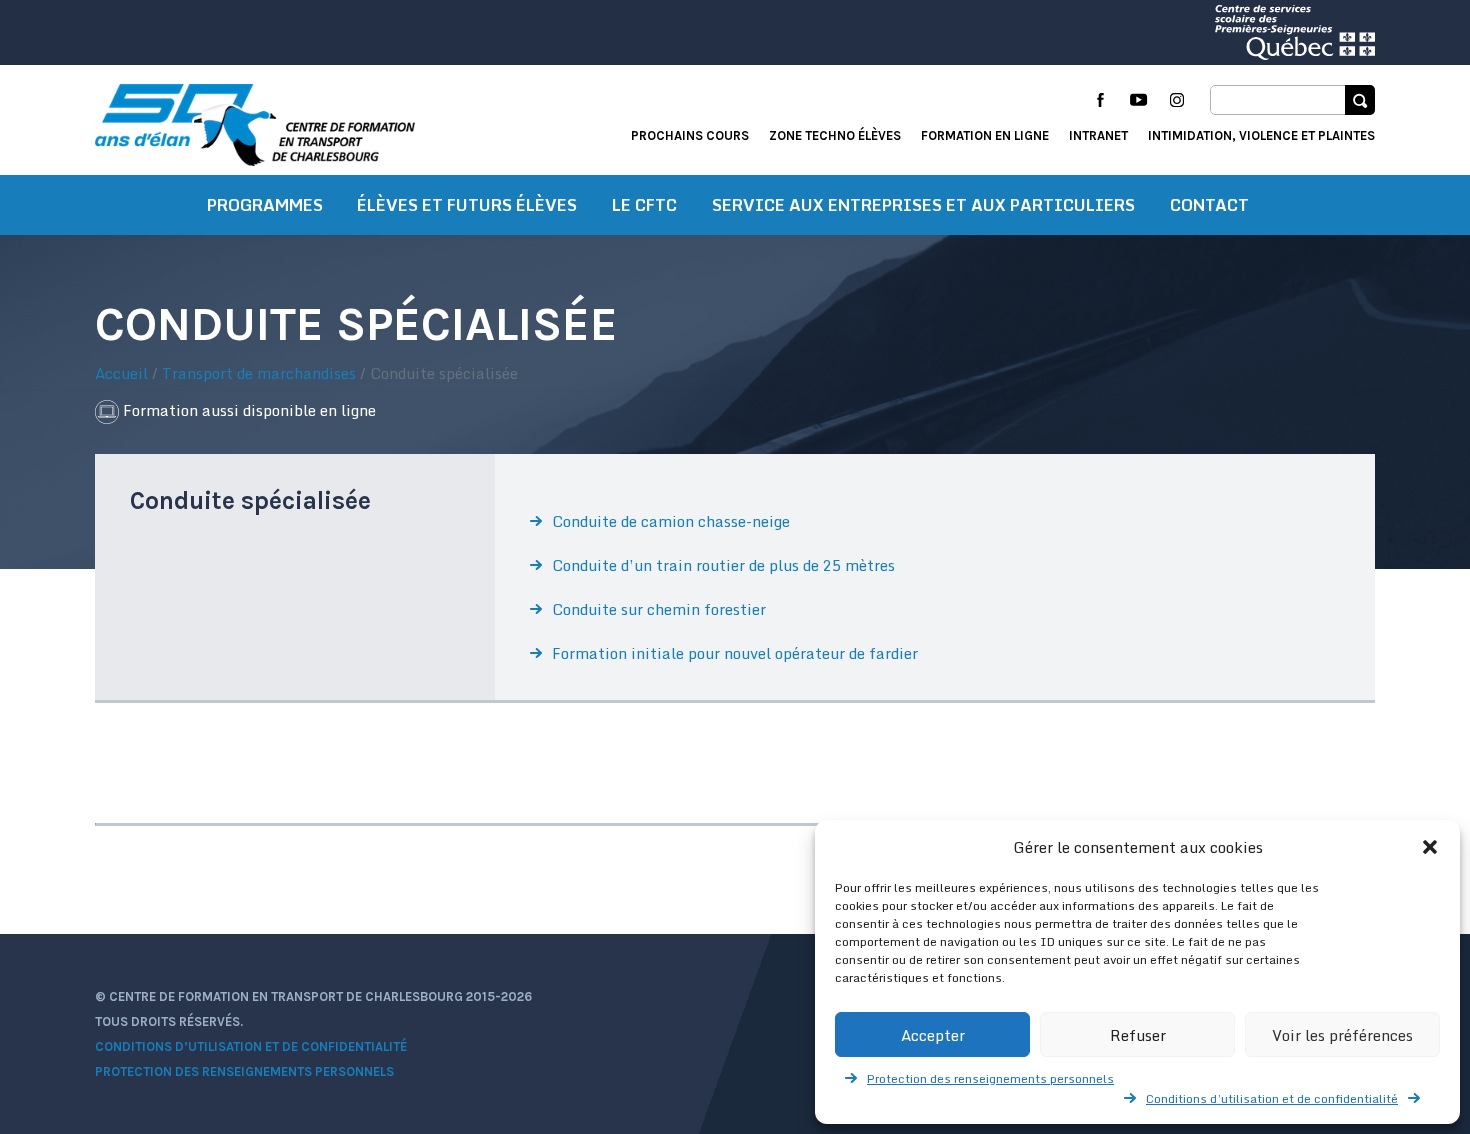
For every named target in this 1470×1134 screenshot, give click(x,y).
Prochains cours (690, 135)
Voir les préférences (1342, 1035)
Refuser (1138, 1035)
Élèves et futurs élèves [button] (467, 205)
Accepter (933, 1035)
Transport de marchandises (259, 373)
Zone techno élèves (835, 135)
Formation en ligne (985, 135)
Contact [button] (1209, 205)
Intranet (1098, 135)
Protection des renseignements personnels (990, 1078)
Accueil (121, 373)
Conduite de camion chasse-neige (671, 521)
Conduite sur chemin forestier (659, 609)
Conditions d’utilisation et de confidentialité (1272, 1098)
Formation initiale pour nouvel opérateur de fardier (735, 653)
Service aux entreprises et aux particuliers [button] (923, 205)
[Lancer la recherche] (1360, 100)
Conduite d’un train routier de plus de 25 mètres (723, 565)
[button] (1430, 847)
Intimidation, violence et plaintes (1261, 135)
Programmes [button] (265, 205)
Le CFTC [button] (644, 205)
